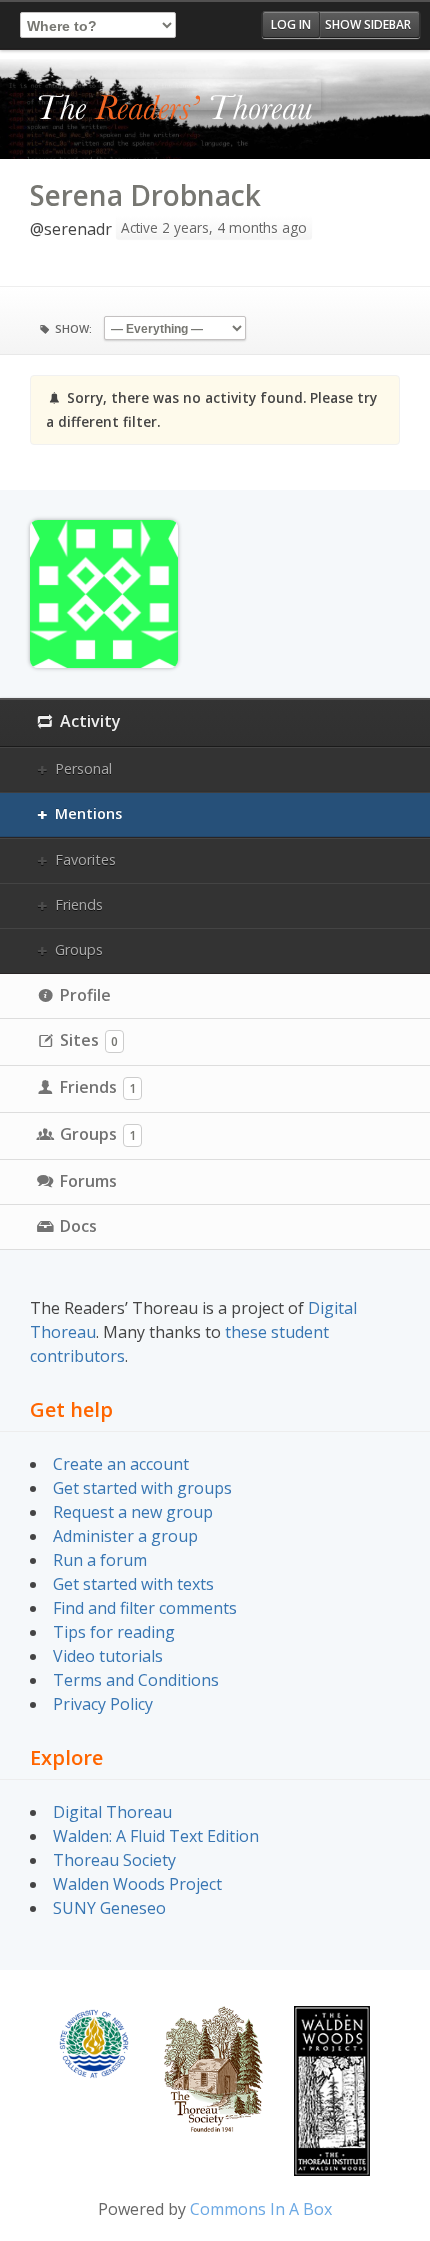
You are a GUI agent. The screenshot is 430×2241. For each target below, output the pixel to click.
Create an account (121, 1464)
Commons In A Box (261, 2209)
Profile (85, 995)
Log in (291, 24)
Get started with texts (133, 1584)
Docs (78, 1226)
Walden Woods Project (137, 1884)
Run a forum (100, 1560)
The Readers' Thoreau (175, 109)
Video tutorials (108, 1656)
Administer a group (125, 1536)
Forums (88, 1181)
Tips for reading (114, 1632)
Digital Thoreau (112, 1812)
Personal (83, 768)
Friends (79, 904)
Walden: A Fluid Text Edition (156, 1836)
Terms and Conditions (136, 1680)
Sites (89, 1040)
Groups (79, 949)
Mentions (88, 813)
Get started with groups (142, 1488)
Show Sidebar (368, 24)
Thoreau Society (114, 1860)
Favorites (85, 859)
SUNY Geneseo (109, 1908)
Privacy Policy (103, 1704)
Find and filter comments (145, 1608)
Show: (73, 328)
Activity (90, 721)
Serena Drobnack (145, 195)
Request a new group (133, 1512)
